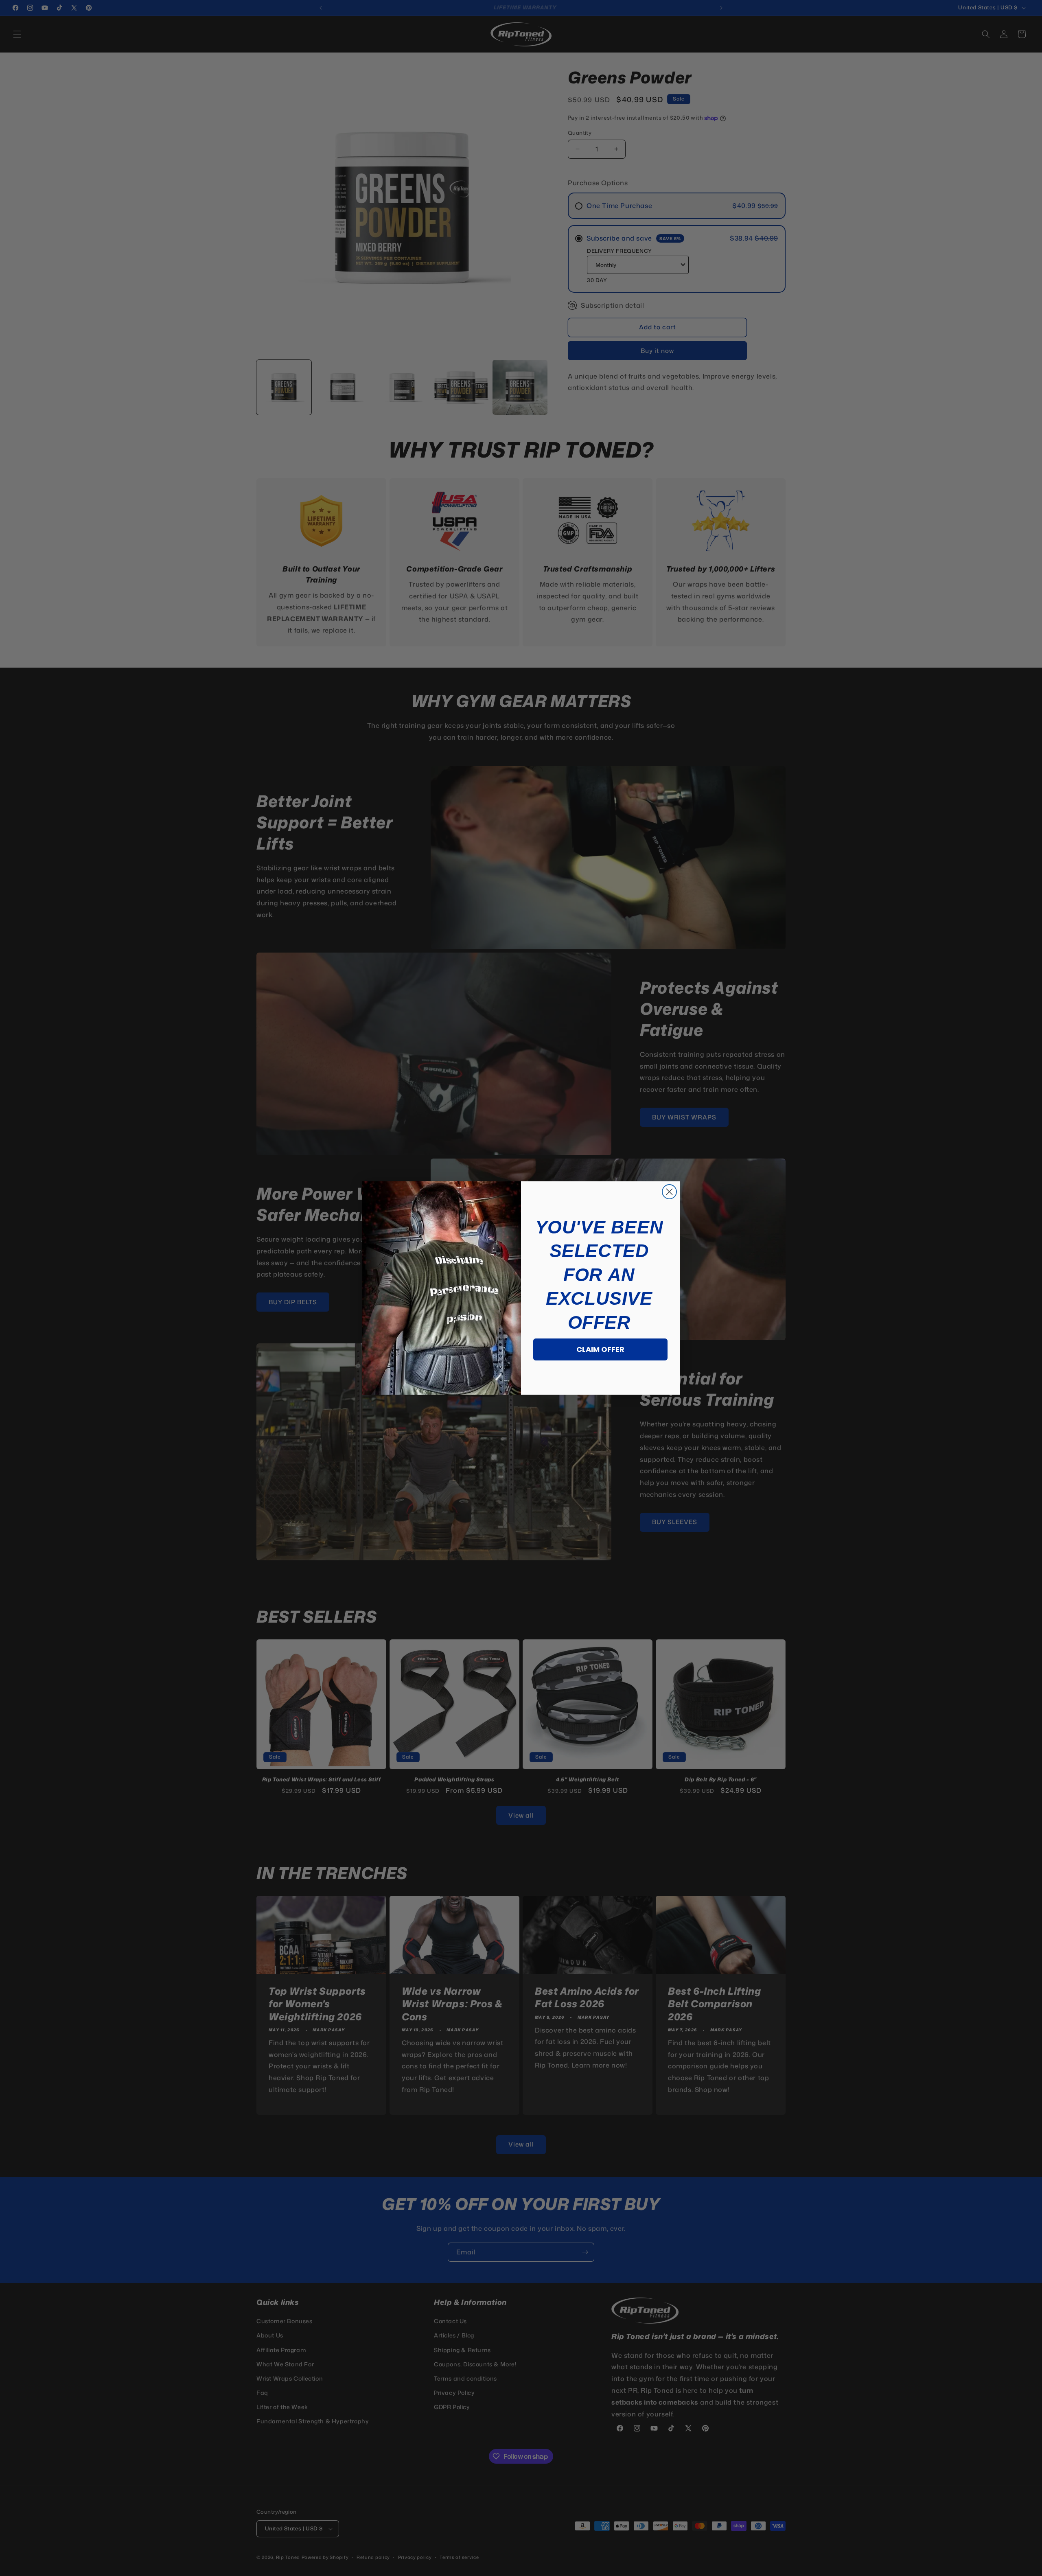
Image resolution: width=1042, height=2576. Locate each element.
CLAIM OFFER (600, 1349)
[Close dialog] (669, 1192)
